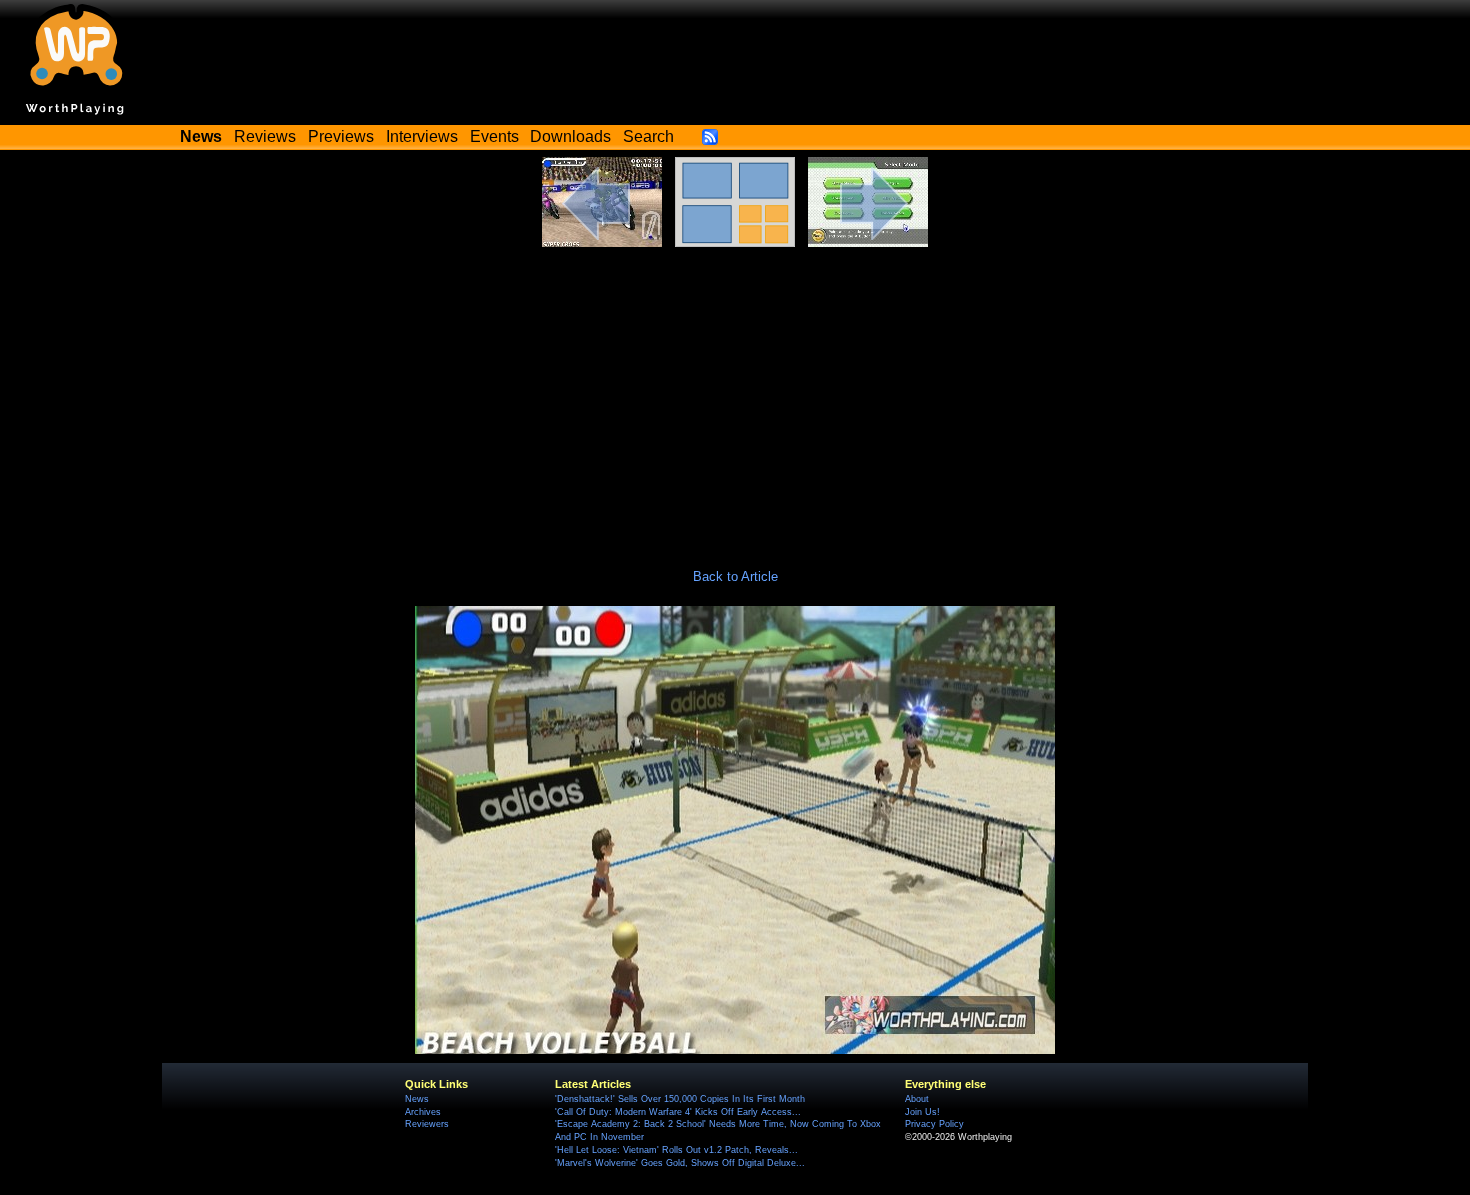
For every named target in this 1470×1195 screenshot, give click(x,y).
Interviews (422, 136)
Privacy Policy (934, 1124)
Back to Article (735, 576)
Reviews (265, 136)
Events (494, 136)
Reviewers (427, 1124)
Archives (423, 1112)
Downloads (570, 136)
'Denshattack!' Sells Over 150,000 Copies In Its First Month (680, 1099)
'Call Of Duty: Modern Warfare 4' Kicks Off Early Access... (678, 1112)
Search (648, 136)
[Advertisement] (735, 397)
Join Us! (922, 1112)
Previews (341, 136)
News (417, 1099)
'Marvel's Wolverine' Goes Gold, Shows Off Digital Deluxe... (680, 1163)
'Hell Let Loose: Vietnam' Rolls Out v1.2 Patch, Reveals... (676, 1150)
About (917, 1099)
